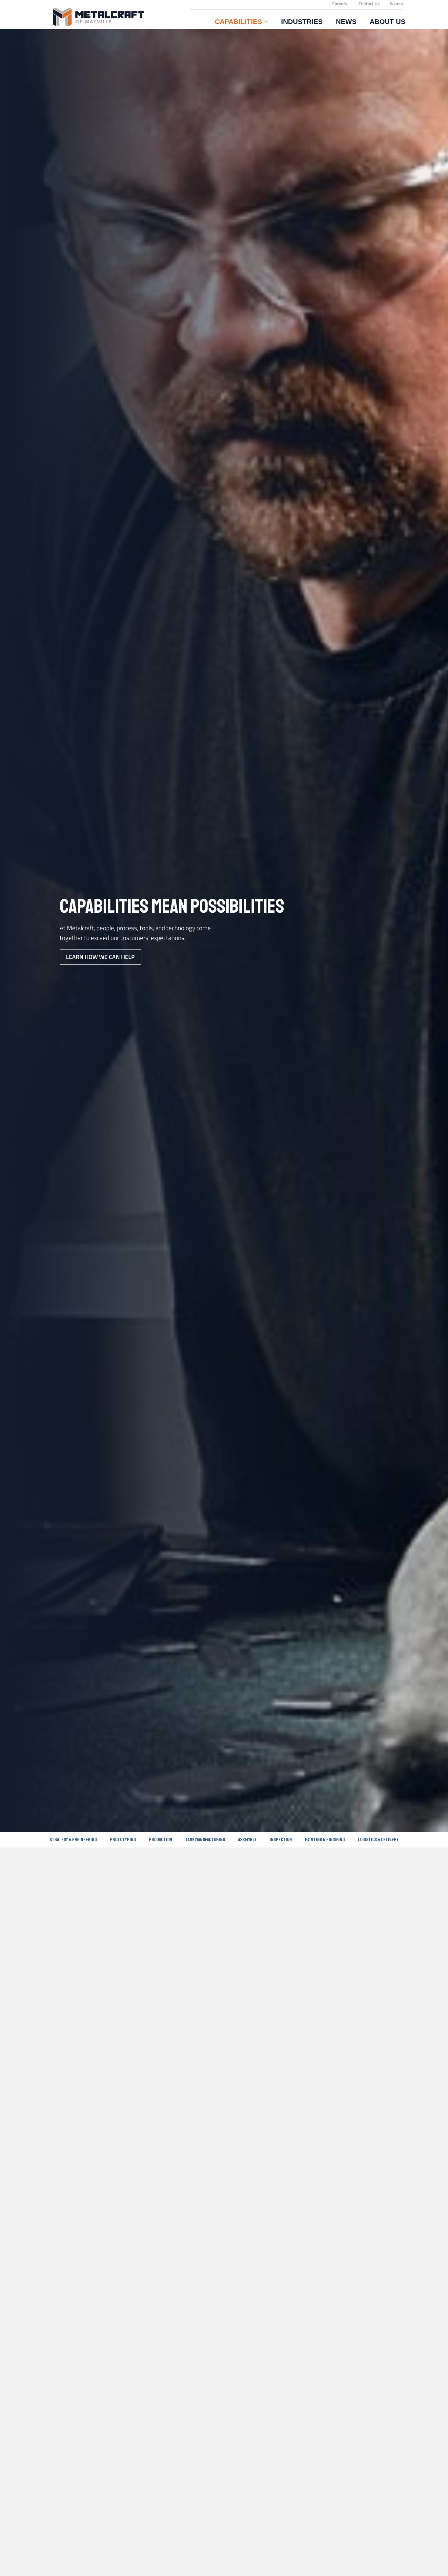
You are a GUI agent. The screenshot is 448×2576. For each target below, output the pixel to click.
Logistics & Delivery (378, 1840)
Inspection (281, 1840)
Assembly (247, 1840)
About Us (387, 22)
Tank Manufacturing (205, 1840)
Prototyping (123, 1840)
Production (161, 1840)
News (346, 22)
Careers (340, 4)
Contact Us (369, 4)
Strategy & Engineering (73, 1840)
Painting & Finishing (325, 1840)
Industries (302, 22)
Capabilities (241, 22)
